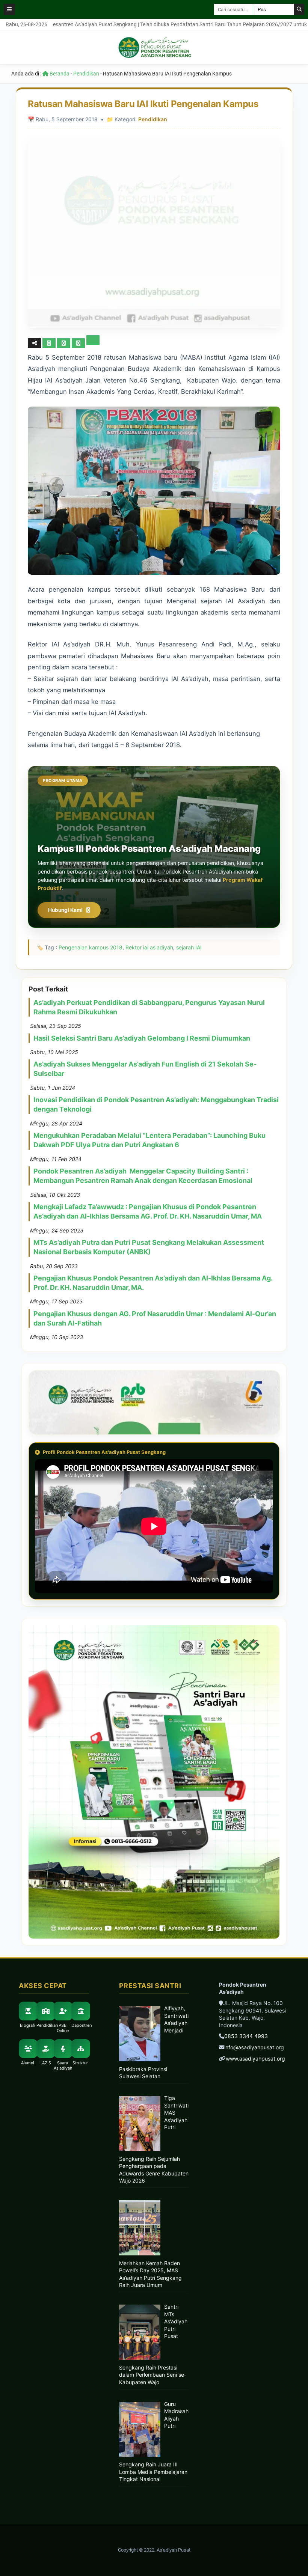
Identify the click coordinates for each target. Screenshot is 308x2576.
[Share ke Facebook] (50, 343)
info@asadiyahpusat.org (254, 2047)
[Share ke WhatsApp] (78, 343)
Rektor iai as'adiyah (149, 947)
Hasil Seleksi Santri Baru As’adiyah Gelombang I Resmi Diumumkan (142, 1038)
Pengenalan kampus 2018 (91, 947)
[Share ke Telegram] (93, 343)
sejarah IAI (189, 947)
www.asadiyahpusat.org (255, 2059)
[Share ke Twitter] (64, 343)
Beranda (59, 74)
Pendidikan (86, 74)
